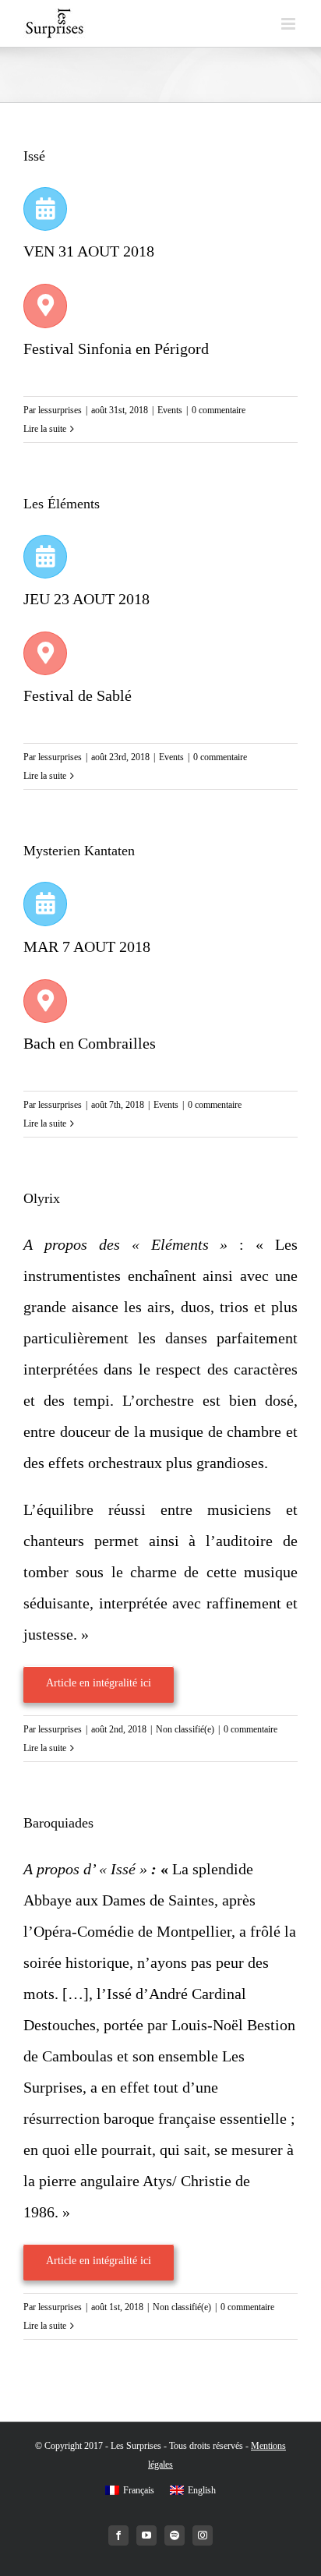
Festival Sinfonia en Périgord (116, 349)
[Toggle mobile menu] (289, 24)
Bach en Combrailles (90, 1043)
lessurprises (60, 410)
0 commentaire (219, 410)
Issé (34, 156)
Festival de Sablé (78, 695)
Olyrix (42, 1198)
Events (170, 410)
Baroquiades (58, 1823)
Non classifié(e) (185, 1729)
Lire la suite (45, 429)
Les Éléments (62, 504)
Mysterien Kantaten (79, 851)
